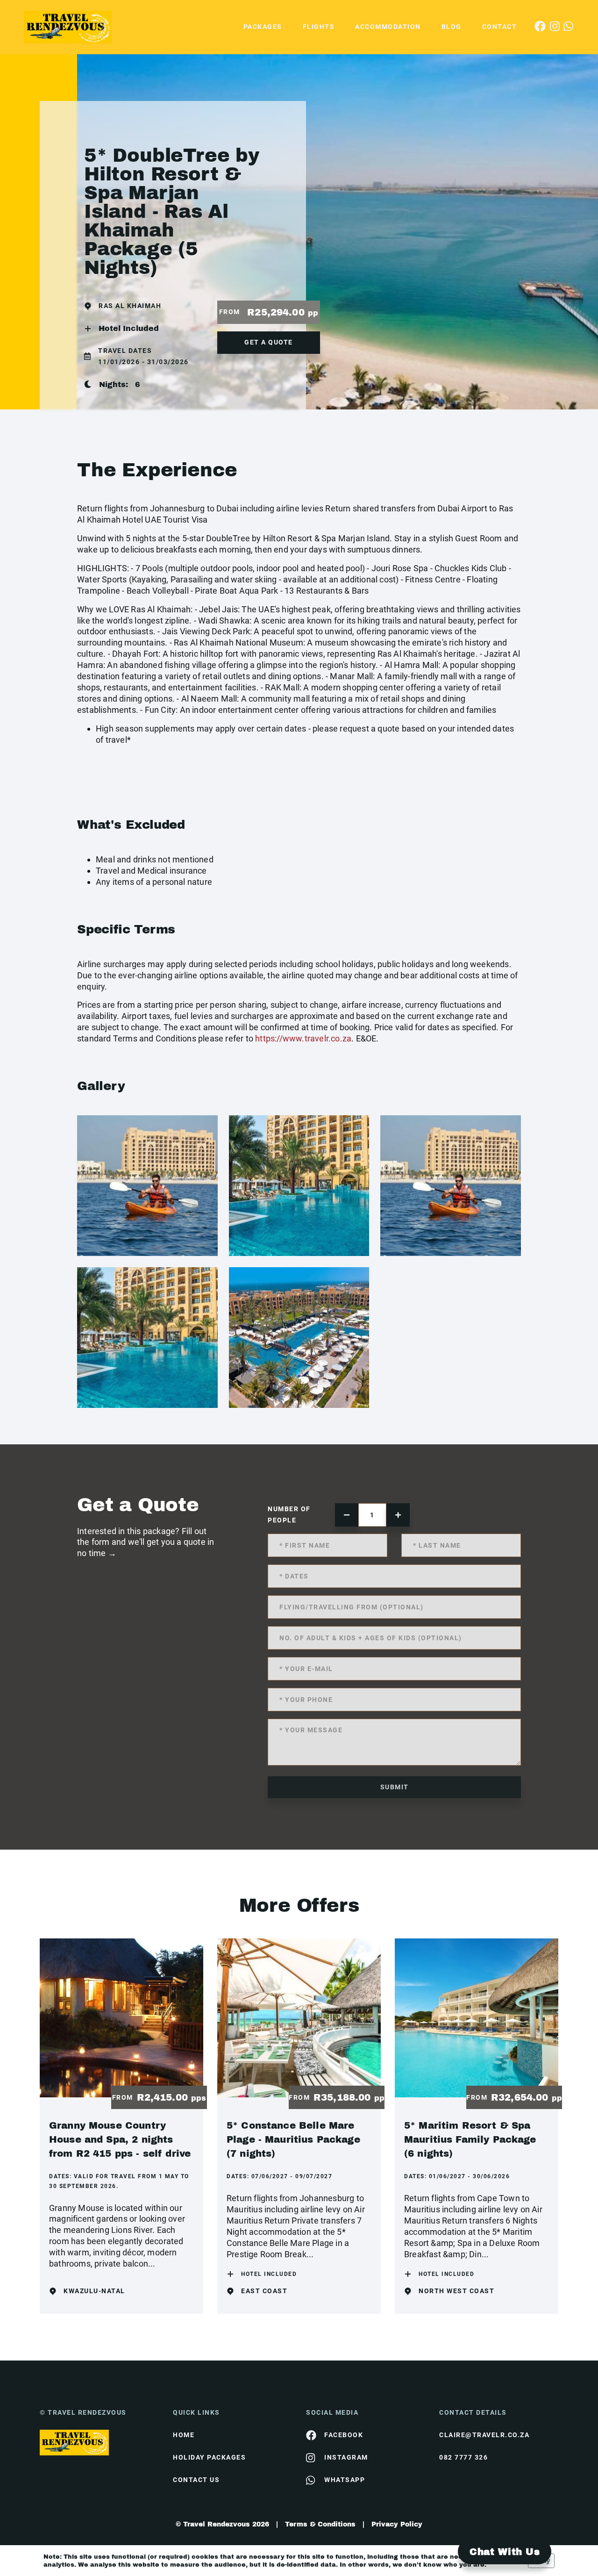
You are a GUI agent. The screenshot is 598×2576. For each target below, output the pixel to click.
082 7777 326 (463, 2457)
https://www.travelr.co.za (303, 1038)
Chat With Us (505, 2552)
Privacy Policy (397, 2524)
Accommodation (388, 27)
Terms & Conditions (320, 2524)
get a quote (269, 342)
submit (395, 1787)
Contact (500, 27)
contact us (196, 2480)
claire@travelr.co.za (484, 2435)
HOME (184, 2435)
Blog (452, 27)
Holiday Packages (209, 2457)
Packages (263, 27)
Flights (319, 27)
